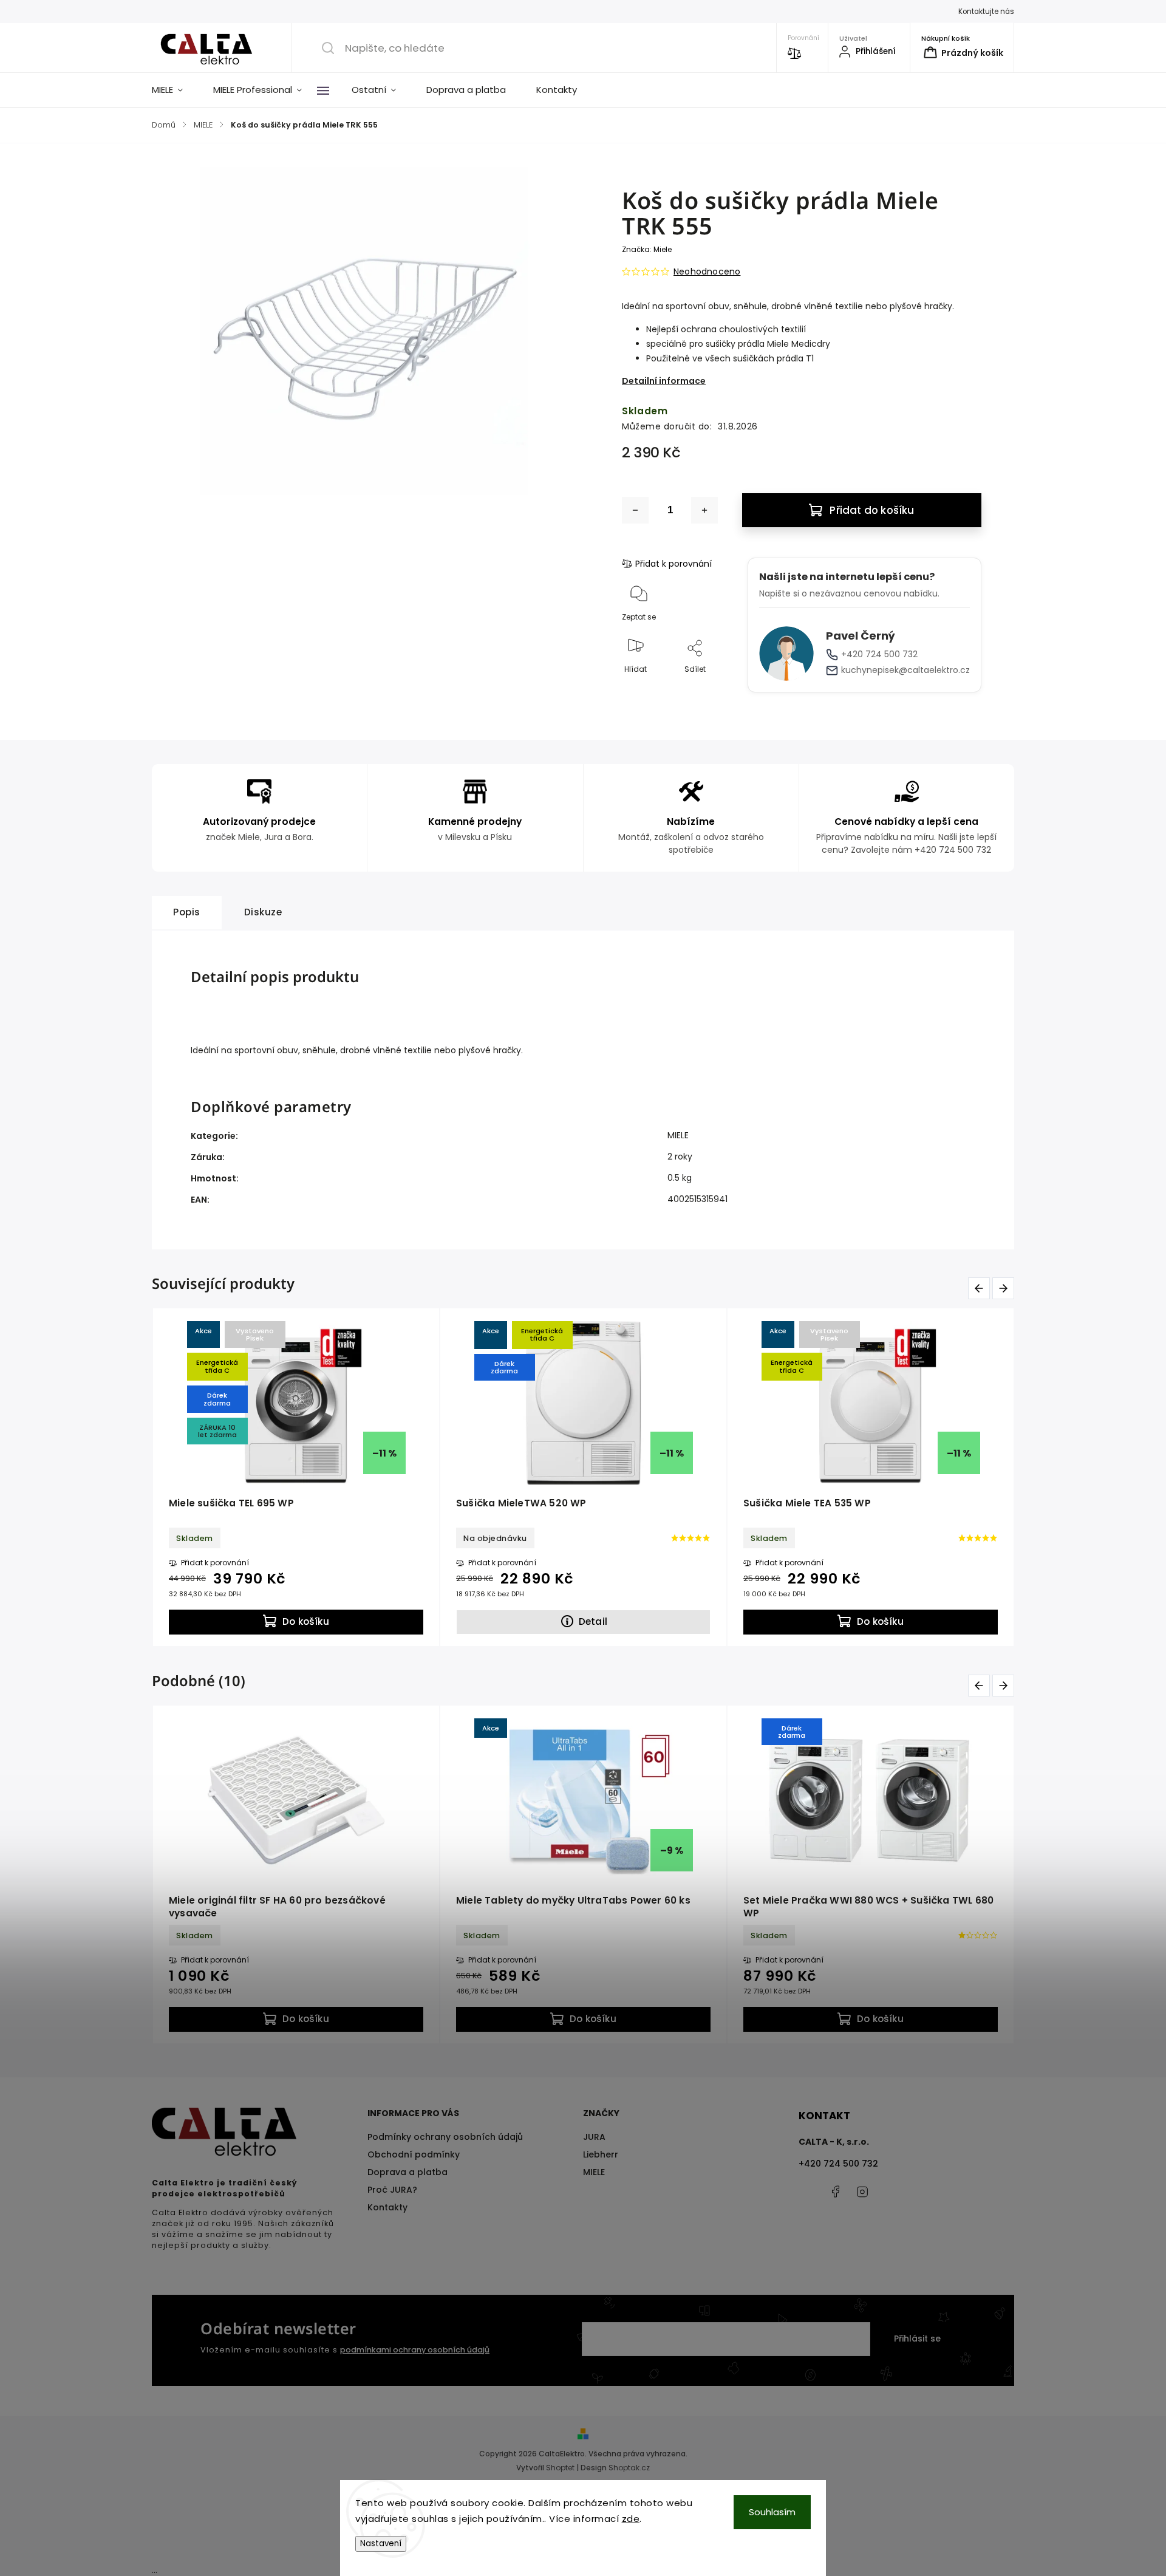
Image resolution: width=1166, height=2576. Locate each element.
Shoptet (560, 2468)
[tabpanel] (296, 1477)
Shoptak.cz (629, 2468)
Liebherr (601, 2154)
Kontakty (387, 2207)
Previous (979, 1288)
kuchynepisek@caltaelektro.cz (905, 670)
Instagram (862, 2192)
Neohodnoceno (707, 272)
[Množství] (670, 510)
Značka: (647, 249)
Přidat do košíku (872, 510)
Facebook (835, 2192)
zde (631, 2519)
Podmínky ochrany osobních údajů (445, 2137)
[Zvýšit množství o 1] (704, 510)
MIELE (678, 1135)
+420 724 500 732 (879, 654)
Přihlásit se (917, 2339)
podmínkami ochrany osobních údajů (415, 2350)
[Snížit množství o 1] (635, 510)
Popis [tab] (187, 912)
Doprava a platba (407, 2172)
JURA (594, 2137)
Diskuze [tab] (263, 912)
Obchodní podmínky (414, 2154)
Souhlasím (772, 2512)
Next (1003, 1288)
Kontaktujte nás (986, 12)
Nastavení (381, 2544)
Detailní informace (664, 381)
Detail (593, 1621)
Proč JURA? (392, 2190)
